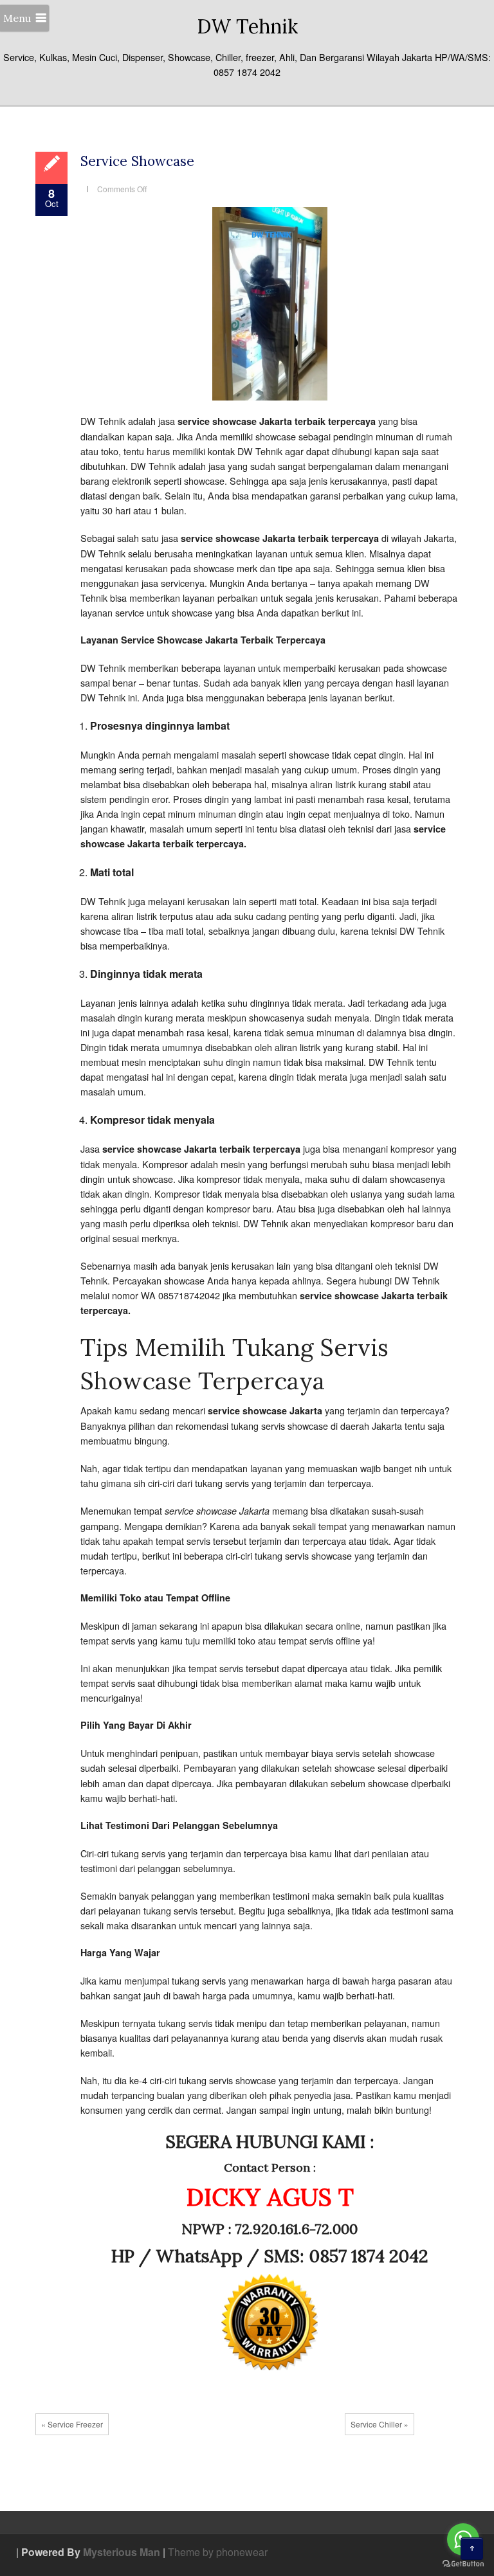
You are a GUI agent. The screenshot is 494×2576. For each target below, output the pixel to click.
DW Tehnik (247, 26)
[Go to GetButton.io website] (463, 2563)
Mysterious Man (122, 2552)
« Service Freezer (72, 2424)
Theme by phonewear (218, 2552)
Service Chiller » (380, 2424)
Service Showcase (137, 161)
